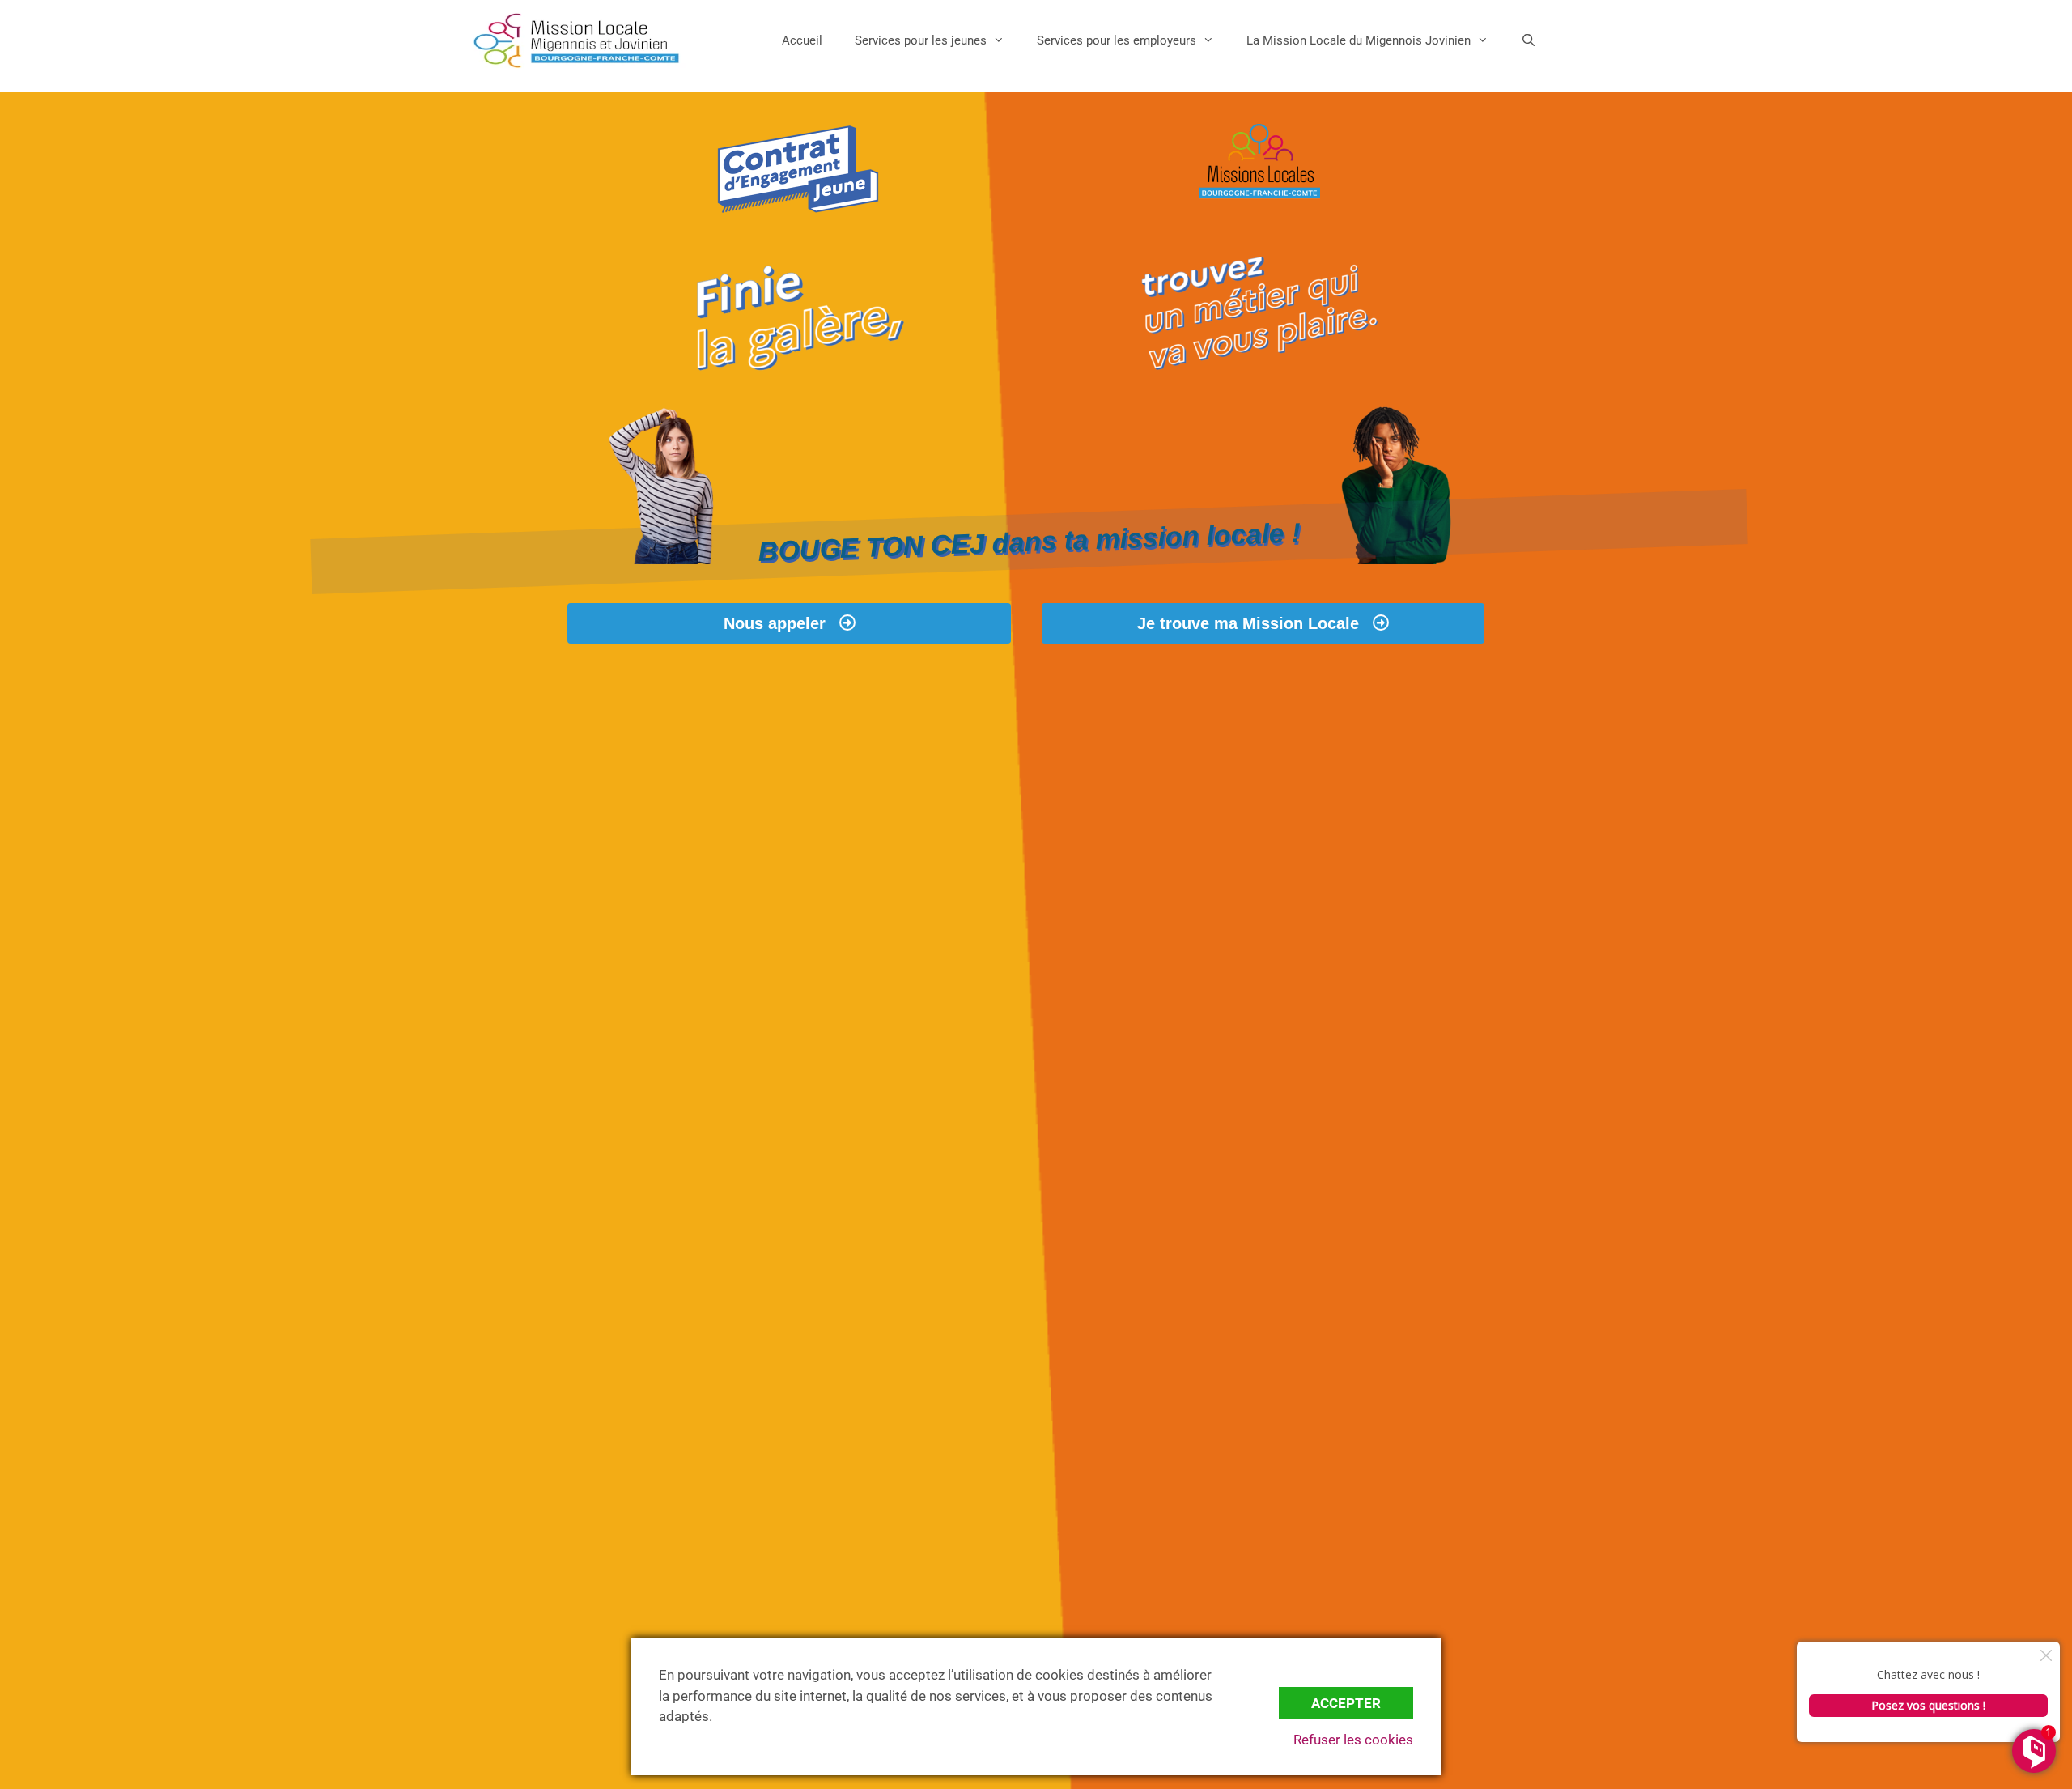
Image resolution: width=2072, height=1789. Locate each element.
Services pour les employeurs (1117, 40)
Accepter (1346, 1703)
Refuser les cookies (1353, 1740)
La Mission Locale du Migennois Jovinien (1359, 40)
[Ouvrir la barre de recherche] (1529, 40)
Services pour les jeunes (921, 40)
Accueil (802, 40)
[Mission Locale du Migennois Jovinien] (576, 40)
